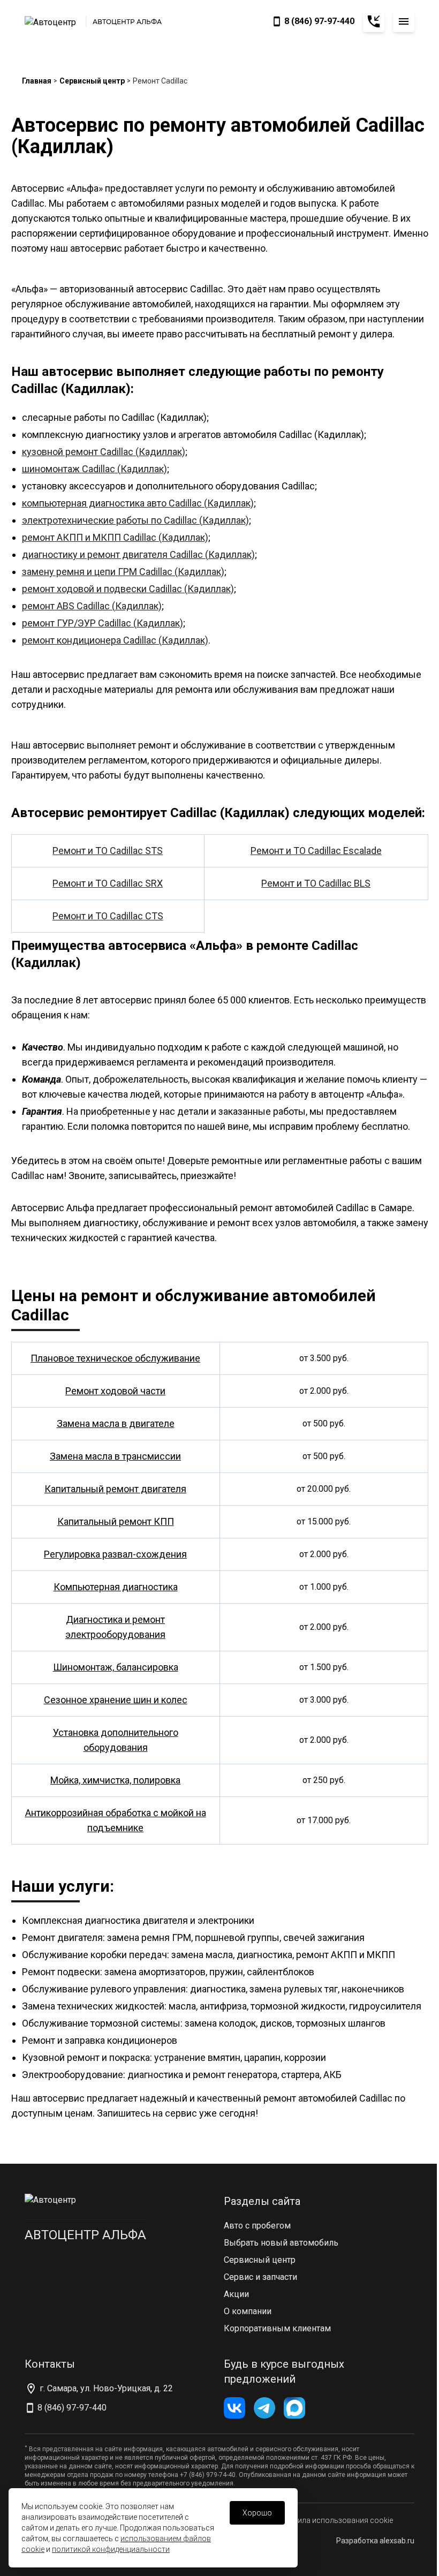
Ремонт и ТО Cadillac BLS (316, 883)
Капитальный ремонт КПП (116, 1521)
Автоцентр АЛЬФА (85, 2235)
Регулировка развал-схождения (115, 1554)
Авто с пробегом (257, 2226)
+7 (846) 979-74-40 (208, 2475)
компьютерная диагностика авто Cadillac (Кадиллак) (138, 503)
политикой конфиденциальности (111, 2549)
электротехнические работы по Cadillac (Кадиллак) (135, 520)
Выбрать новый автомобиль (281, 2243)
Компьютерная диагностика (116, 1587)
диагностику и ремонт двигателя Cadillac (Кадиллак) (138, 554)
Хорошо (257, 2513)
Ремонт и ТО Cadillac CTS (108, 916)
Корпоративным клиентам (277, 2328)
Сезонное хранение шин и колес (116, 1700)
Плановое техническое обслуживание (115, 1358)
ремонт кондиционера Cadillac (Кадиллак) (115, 640)
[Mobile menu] (404, 21)
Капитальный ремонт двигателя (115, 1489)
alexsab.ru (397, 2541)
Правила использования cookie (336, 2520)
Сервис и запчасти (260, 2277)
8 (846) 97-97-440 (319, 21)
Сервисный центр (92, 81)
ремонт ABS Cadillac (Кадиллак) (92, 606)
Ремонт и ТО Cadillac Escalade (316, 851)
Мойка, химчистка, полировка (115, 1780)
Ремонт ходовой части (115, 1391)
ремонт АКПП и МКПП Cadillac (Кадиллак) (115, 537)
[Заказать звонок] (374, 21)
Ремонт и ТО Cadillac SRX (108, 883)
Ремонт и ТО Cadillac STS (108, 851)
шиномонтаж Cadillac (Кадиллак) (94, 469)
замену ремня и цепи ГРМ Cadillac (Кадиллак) (123, 572)
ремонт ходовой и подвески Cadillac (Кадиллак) (128, 589)
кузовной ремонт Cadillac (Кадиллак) (104, 452)
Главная (37, 81)
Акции (236, 2294)
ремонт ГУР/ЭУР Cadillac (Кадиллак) (103, 623)
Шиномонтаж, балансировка (116, 1667)
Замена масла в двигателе (116, 1423)
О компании (248, 2311)
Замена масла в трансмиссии (115, 1456)
